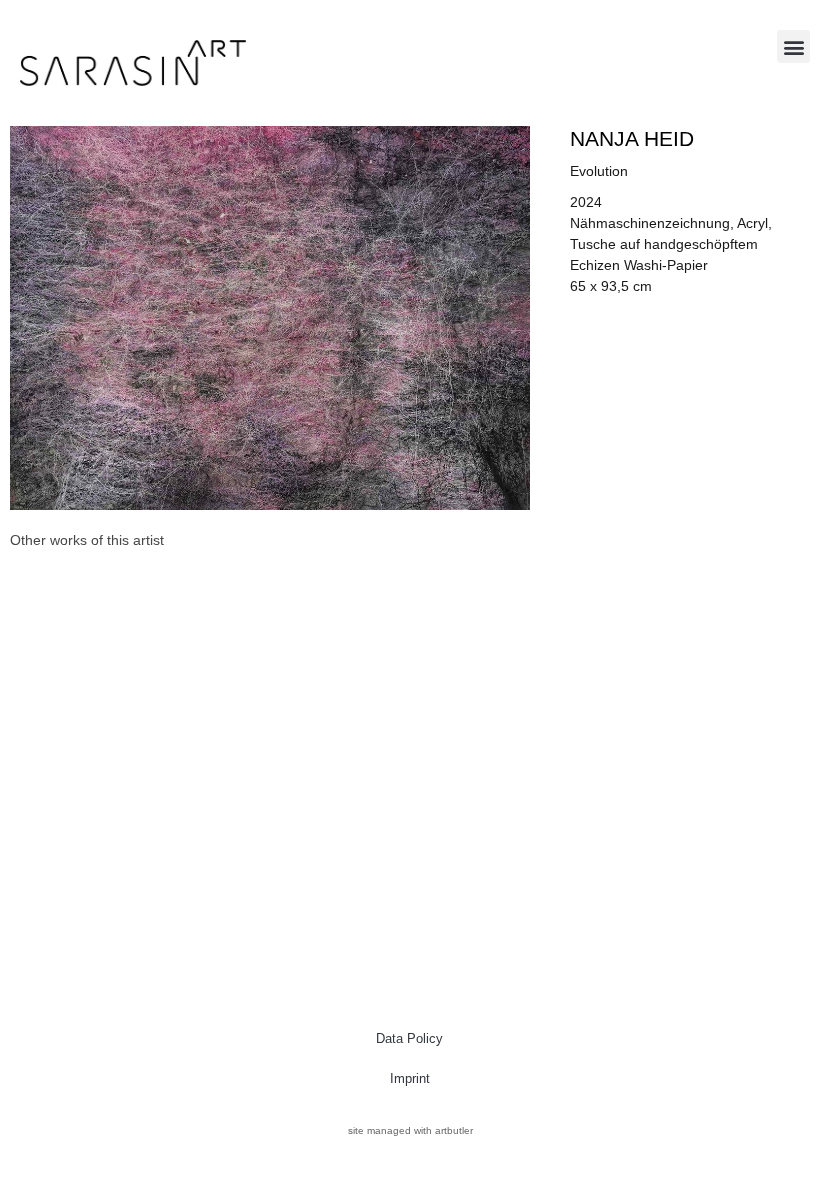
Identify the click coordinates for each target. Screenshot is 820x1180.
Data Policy (409, 1038)
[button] (793, 46)
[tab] (87, 540)
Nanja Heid (632, 138)
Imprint (410, 1078)
